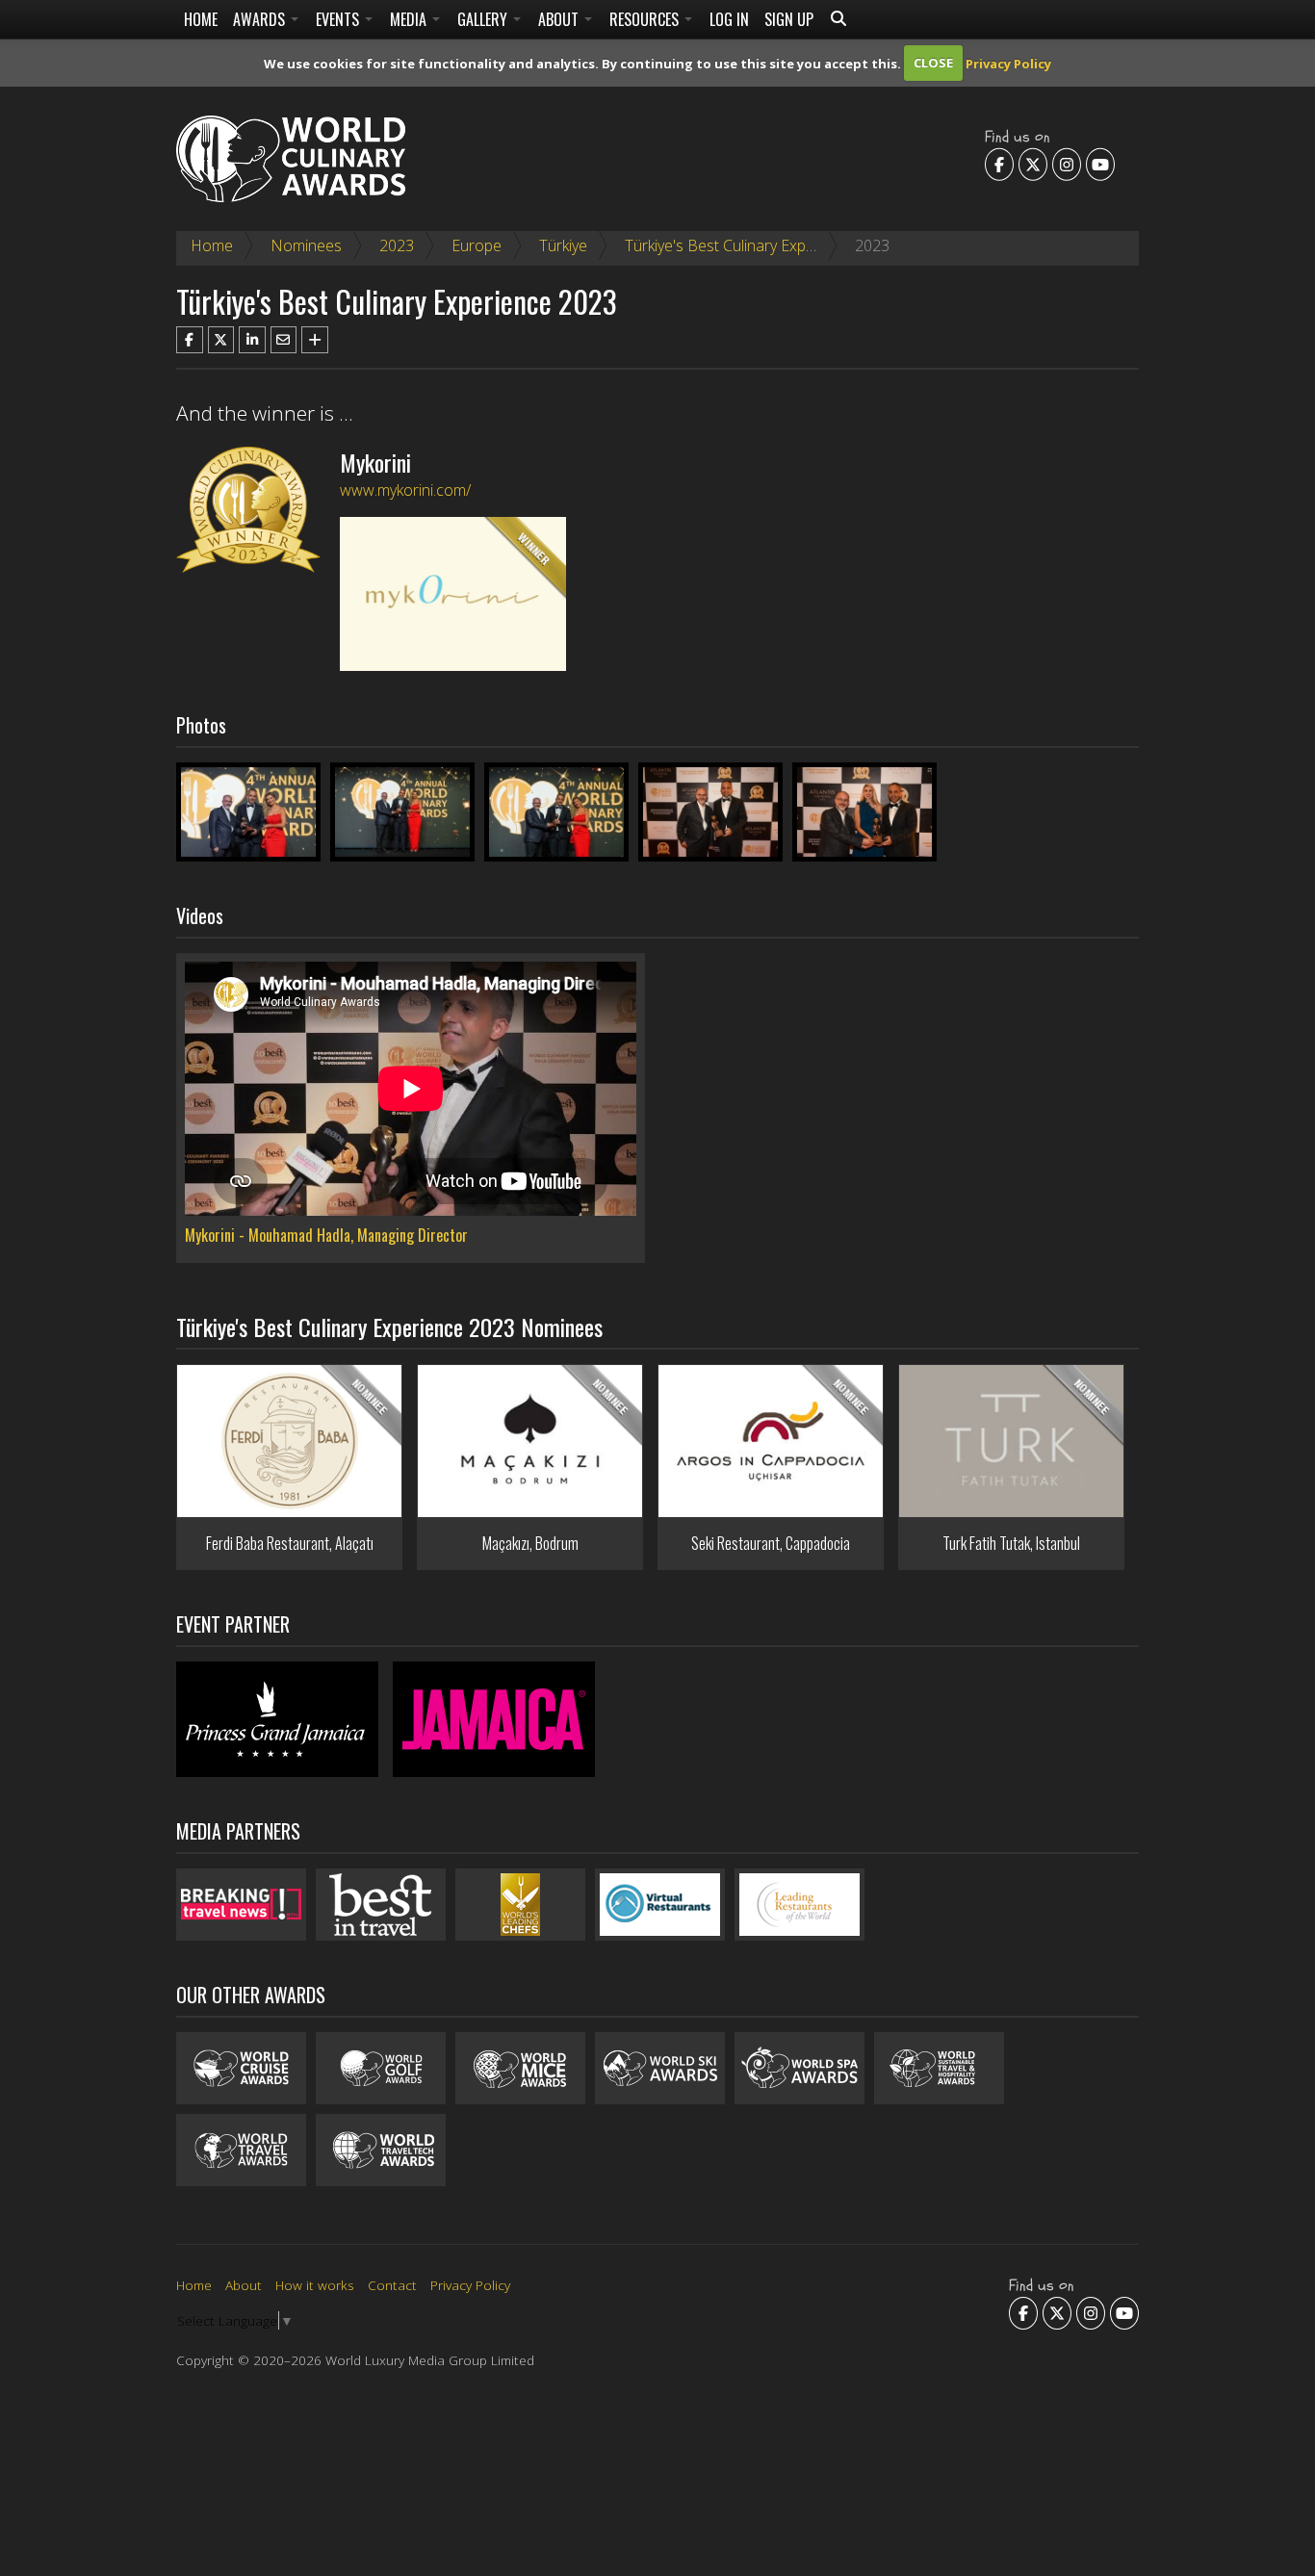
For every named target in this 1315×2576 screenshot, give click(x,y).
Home (201, 19)
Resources (646, 19)
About (560, 19)
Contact (392, 2285)
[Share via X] (221, 340)
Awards (261, 19)
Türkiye (563, 245)
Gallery (484, 19)
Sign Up (789, 19)
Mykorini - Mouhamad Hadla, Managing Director (326, 1235)
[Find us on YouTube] (1100, 164)
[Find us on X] (1033, 164)
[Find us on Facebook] (999, 164)
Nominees (306, 245)
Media (410, 19)
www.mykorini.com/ (405, 490)
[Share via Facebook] (190, 340)
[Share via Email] (284, 340)
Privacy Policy (1008, 63)
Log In (729, 19)
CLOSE (933, 63)
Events (339, 19)
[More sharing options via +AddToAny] (315, 340)
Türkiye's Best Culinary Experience (741, 245)
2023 (397, 245)
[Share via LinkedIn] (252, 340)
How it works (315, 2285)
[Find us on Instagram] (1067, 164)
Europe (477, 245)
